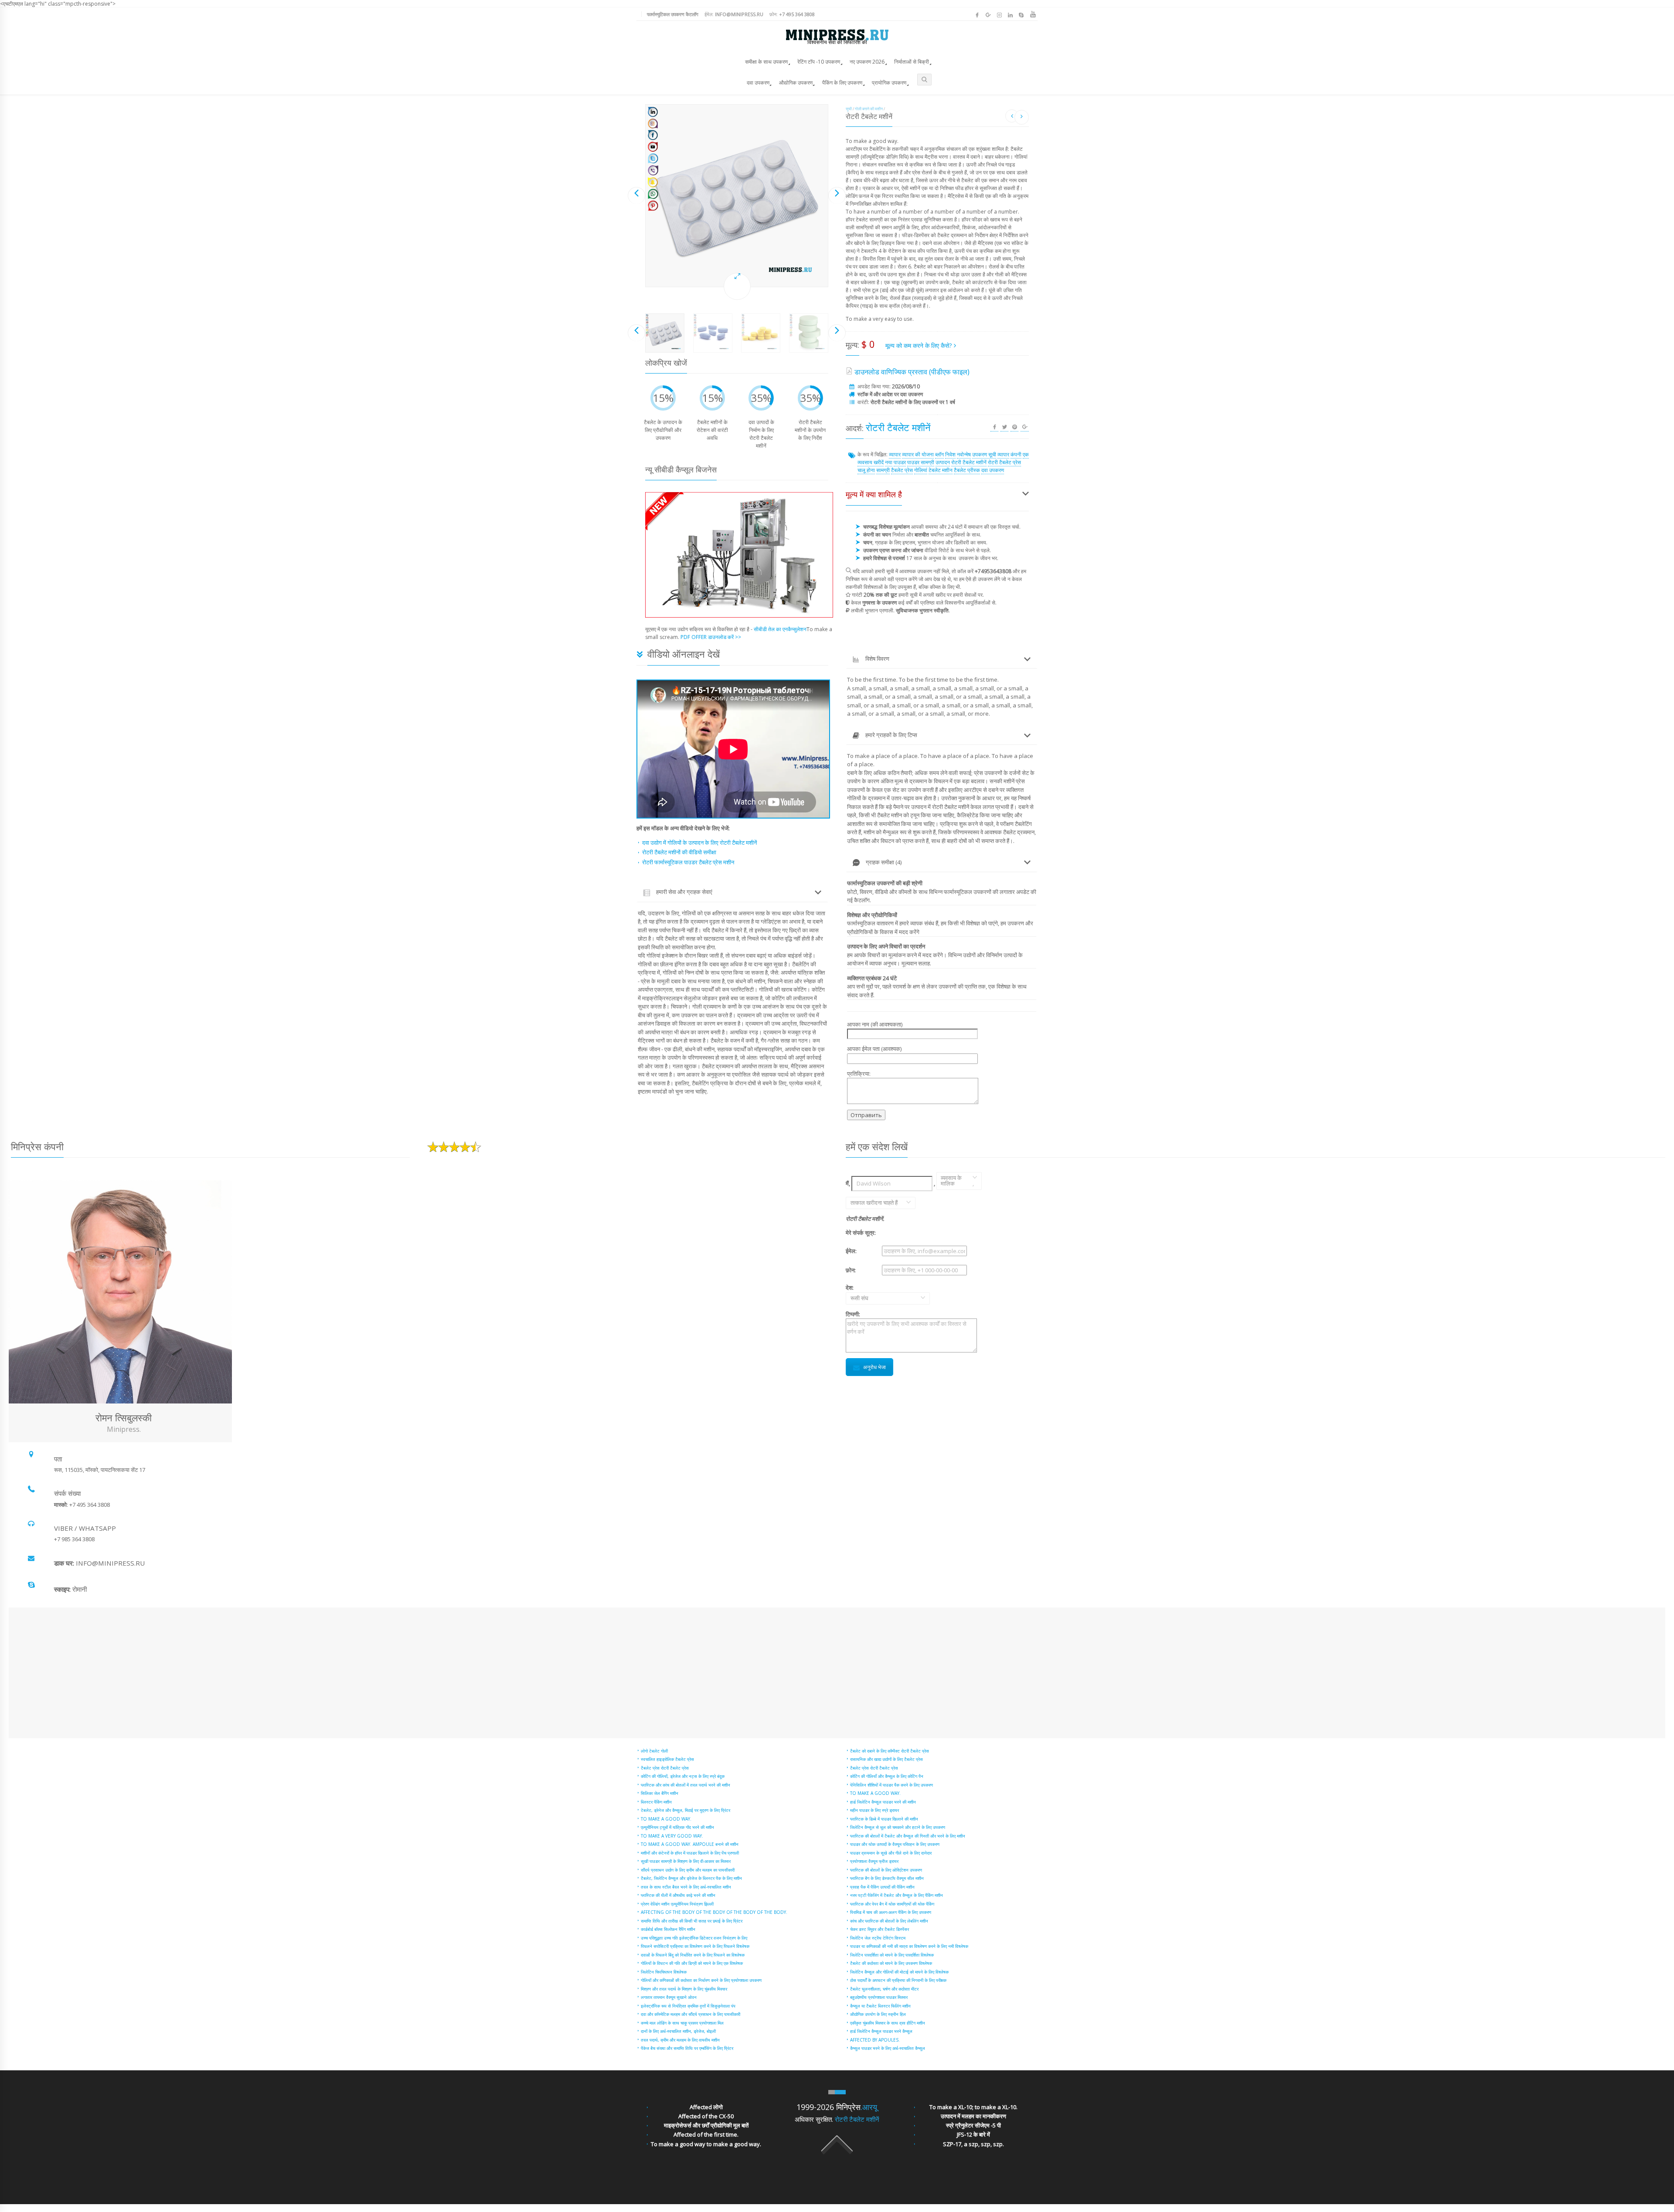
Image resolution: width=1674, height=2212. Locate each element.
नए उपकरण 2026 (867, 62)
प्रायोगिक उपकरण (889, 83)
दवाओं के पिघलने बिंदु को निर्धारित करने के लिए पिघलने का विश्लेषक (693, 1955)
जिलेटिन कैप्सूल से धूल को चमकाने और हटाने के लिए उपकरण (898, 1827)
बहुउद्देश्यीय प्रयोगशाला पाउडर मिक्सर (879, 1997)
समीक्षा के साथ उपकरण (766, 62)
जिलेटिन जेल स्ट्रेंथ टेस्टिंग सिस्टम (878, 1938)
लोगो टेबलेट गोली (654, 1751)
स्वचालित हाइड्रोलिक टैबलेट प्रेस (667, 1759)
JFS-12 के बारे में (973, 2134)
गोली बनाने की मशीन (869, 109)
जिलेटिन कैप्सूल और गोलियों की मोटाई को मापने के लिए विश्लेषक (899, 1972)
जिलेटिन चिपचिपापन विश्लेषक (664, 1972)
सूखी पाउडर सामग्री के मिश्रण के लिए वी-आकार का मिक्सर (686, 1861)
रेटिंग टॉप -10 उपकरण (819, 62)
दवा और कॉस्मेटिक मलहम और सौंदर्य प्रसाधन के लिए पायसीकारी (691, 2014)
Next (837, 195)
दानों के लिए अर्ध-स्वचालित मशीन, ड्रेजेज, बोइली (678, 2031)
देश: (857, 1293)
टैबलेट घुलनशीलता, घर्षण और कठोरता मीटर (884, 1989)
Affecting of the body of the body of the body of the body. (714, 1912)
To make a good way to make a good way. (706, 2144)
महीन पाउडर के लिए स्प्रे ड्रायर (874, 1810)
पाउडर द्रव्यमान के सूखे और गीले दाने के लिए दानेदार (891, 1853)
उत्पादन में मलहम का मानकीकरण (973, 2116)
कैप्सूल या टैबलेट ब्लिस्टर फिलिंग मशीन (880, 2006)
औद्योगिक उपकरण (796, 83)
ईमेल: (734, 14)
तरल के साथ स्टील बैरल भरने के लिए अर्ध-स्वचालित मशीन (686, 1887)
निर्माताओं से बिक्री (912, 62)
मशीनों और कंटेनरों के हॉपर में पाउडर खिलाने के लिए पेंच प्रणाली (690, 1853)
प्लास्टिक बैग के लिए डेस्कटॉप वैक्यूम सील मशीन (887, 1878)
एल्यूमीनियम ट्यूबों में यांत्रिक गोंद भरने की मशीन (677, 1827)
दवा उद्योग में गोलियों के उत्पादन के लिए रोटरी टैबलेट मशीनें (699, 843)
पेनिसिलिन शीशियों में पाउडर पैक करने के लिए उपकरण (891, 1785)
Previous (636, 195)
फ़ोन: (792, 14)
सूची (849, 109)
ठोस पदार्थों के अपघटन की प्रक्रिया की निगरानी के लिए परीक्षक (898, 1980)
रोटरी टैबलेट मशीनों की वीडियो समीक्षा (679, 852)
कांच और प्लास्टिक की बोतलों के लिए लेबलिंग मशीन (889, 1921)
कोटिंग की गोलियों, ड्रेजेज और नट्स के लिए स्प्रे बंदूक (683, 1776)
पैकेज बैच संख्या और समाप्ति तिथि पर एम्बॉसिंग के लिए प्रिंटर (687, 2048)
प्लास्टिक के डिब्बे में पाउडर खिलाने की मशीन (884, 1819)
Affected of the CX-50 (706, 2116)
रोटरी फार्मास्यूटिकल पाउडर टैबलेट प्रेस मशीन (688, 862)
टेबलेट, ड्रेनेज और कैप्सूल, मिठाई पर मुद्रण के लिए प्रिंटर (686, 1810)
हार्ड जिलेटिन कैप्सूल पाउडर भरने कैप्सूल (881, 2031)
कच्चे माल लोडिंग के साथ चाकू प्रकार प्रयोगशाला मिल (682, 2023)
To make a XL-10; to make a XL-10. (973, 2107)
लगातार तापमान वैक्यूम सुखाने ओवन (669, 1997)
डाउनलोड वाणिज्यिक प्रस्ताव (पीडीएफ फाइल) (912, 372)
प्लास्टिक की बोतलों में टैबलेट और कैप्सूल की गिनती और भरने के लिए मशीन (908, 1836)
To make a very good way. (672, 1836)
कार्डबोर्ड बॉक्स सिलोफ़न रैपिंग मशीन (668, 1929)
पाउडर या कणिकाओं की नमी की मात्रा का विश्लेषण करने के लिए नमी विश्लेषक (909, 1946)
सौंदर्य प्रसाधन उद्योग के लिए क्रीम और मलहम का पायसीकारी (688, 1870)
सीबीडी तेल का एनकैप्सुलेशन (780, 629)
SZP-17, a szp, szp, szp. (973, 2144)
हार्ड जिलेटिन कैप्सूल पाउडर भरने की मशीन (883, 1802)
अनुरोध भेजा (874, 1367)
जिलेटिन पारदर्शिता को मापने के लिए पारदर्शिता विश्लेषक (892, 1955)
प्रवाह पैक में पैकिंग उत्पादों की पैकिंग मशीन (882, 1887)
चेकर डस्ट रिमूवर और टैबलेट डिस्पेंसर (880, 1929)
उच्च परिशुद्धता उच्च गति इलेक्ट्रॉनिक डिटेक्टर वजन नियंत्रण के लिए (694, 1938)
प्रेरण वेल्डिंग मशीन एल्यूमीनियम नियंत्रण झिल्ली (677, 1904)
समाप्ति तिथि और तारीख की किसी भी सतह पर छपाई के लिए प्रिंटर (692, 1921)
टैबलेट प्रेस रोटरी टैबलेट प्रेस (665, 1768)
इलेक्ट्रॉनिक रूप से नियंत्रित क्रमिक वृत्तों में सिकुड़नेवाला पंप (688, 2006)
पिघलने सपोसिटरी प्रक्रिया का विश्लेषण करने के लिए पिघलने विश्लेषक (695, 1946)
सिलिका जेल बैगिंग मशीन (660, 1793)
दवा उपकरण (758, 83)
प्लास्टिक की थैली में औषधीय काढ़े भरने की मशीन (678, 1895)
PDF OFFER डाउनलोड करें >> (711, 637)
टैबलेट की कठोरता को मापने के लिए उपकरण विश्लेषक (891, 1963)
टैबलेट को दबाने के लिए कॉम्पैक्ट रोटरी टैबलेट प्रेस (890, 1751)
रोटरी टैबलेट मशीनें (857, 2119)
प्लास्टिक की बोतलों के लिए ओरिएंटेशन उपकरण (886, 1870)
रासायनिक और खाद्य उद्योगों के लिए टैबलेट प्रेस (886, 1759)
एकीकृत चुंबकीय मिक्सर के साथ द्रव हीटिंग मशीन (888, 2023)
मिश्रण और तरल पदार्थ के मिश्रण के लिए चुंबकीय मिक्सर (684, 1989)
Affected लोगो (706, 2107)
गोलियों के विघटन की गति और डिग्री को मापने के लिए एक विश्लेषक (692, 1963)
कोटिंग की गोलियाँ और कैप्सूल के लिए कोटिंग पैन (887, 1776)
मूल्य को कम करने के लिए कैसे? (920, 345)
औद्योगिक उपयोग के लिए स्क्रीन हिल (878, 2014)
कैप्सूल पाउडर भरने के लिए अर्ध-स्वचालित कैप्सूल (888, 2048)
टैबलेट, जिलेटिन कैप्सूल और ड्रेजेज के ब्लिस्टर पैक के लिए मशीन (691, 1878)
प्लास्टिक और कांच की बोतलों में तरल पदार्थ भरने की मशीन (686, 1785)
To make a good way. (666, 1819)
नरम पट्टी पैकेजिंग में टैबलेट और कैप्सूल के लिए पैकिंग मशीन (897, 1895)
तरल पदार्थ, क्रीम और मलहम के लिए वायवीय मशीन (680, 2040)
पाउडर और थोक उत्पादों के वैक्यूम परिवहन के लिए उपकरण (895, 1844)
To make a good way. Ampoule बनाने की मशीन (690, 1844)
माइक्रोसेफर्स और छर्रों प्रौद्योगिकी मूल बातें (706, 2125)
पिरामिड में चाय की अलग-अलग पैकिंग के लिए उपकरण (891, 1912)
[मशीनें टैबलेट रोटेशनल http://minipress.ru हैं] (737, 196)
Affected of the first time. (706, 2134)
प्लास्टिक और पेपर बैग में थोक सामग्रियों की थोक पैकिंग (892, 1904)
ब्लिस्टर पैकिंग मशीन (656, 1802)
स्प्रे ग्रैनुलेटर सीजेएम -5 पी (973, 2125)
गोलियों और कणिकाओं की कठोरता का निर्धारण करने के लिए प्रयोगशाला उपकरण (701, 1980)
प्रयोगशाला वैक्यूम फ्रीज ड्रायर (874, 1861)
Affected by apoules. (875, 2040)
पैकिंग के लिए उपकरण (842, 83)
